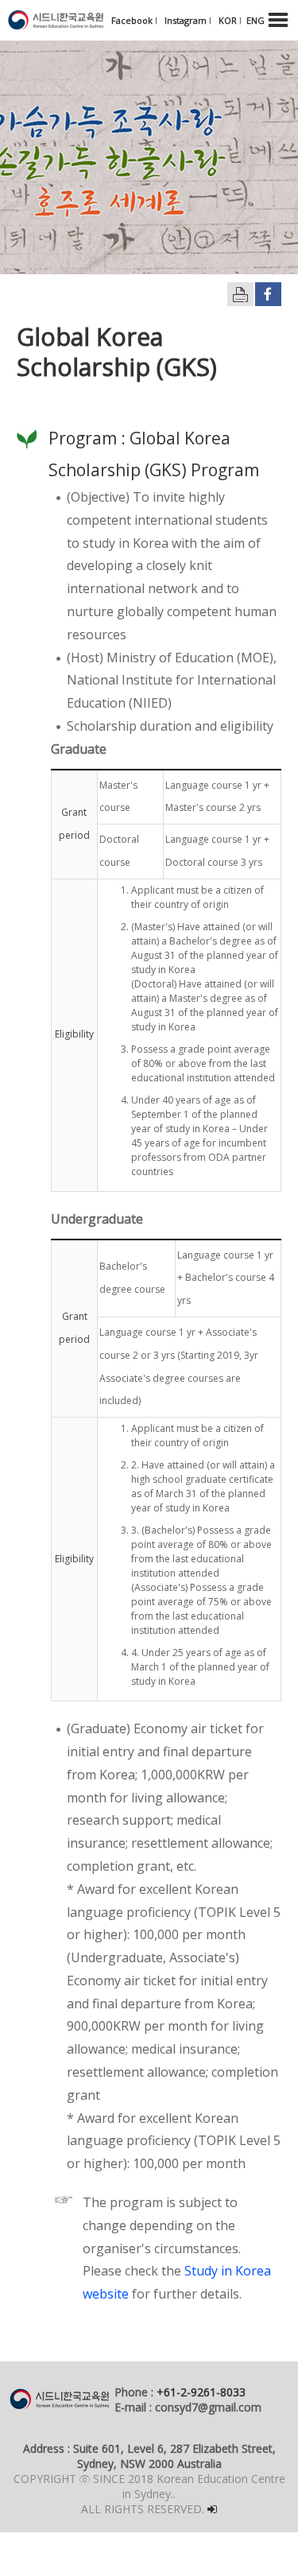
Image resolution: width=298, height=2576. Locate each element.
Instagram (187, 20)
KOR (229, 20)
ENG (255, 20)
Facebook (133, 20)
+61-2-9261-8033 (201, 2392)
